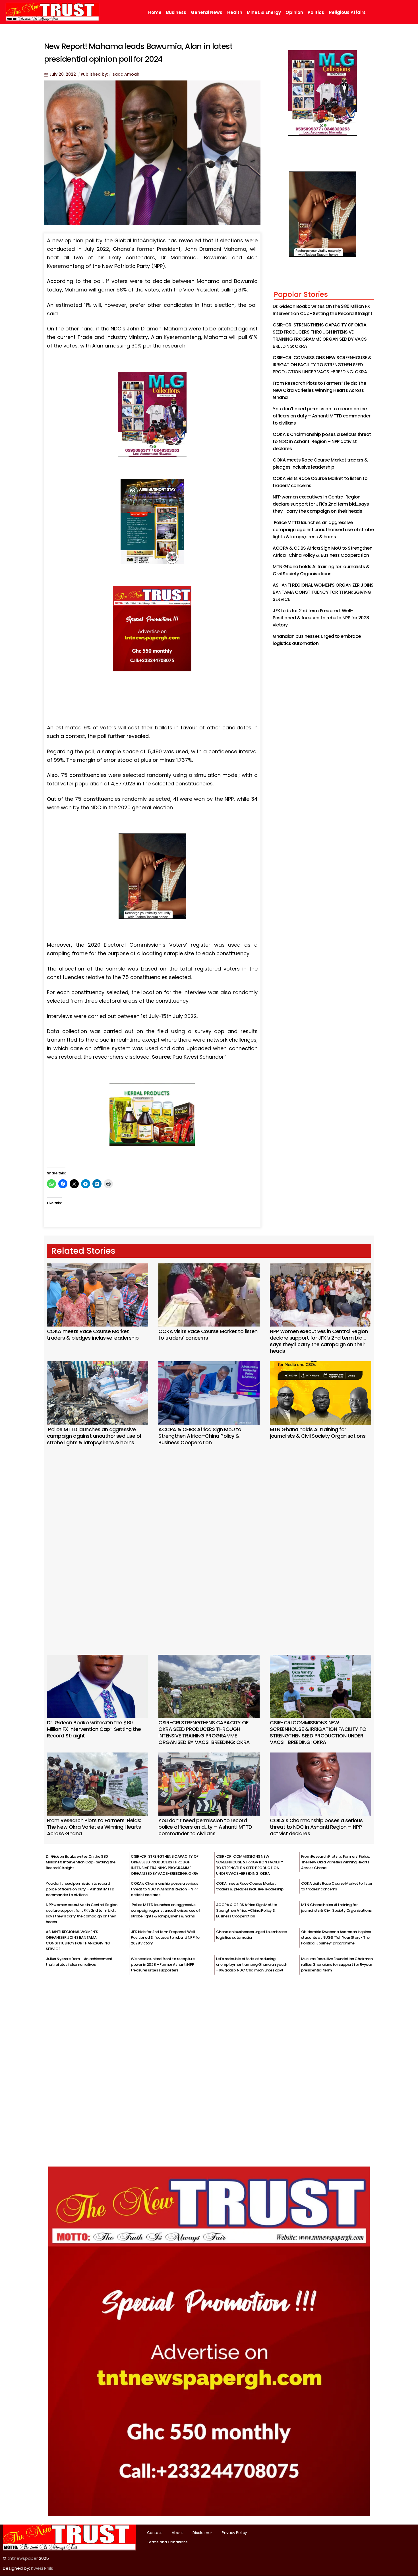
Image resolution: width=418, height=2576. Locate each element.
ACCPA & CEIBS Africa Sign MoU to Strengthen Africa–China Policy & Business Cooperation (200, 1436)
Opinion (294, 13)
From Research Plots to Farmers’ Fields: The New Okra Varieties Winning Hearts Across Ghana (319, 390)
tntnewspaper (23, 2558)
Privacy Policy (234, 2533)
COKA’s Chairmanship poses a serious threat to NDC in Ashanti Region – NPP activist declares (322, 441)
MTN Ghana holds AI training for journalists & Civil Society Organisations (318, 1433)
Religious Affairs (347, 13)
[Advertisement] (209, 1542)
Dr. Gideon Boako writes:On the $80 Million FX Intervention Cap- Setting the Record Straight (94, 1729)
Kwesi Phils (42, 2568)
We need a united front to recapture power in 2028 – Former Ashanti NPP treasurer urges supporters (163, 1964)
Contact (154, 2533)
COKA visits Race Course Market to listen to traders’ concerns (208, 1334)
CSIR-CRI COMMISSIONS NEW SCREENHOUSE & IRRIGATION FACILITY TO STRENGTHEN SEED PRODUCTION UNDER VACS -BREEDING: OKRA (322, 365)
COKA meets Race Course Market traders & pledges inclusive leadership (93, 1334)
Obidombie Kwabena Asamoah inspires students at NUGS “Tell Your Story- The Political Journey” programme (336, 1937)
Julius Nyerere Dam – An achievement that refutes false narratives (79, 1962)
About (177, 2533)
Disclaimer (202, 2533)
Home (155, 13)
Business (176, 13)
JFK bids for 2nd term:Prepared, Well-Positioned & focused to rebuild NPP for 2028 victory (321, 618)
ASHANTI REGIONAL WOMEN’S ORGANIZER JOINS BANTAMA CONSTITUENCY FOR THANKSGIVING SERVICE (323, 592)
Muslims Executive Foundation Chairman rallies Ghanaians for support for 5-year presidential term (337, 1964)
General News (207, 13)
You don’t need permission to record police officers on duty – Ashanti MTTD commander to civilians (321, 416)
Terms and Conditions (167, 2542)
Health (235, 13)
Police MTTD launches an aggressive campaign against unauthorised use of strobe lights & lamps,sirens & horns (323, 530)
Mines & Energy (264, 13)
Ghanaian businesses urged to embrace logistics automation (252, 1935)
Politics (316, 13)
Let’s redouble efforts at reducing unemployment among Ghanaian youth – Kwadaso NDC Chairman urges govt (252, 1964)
